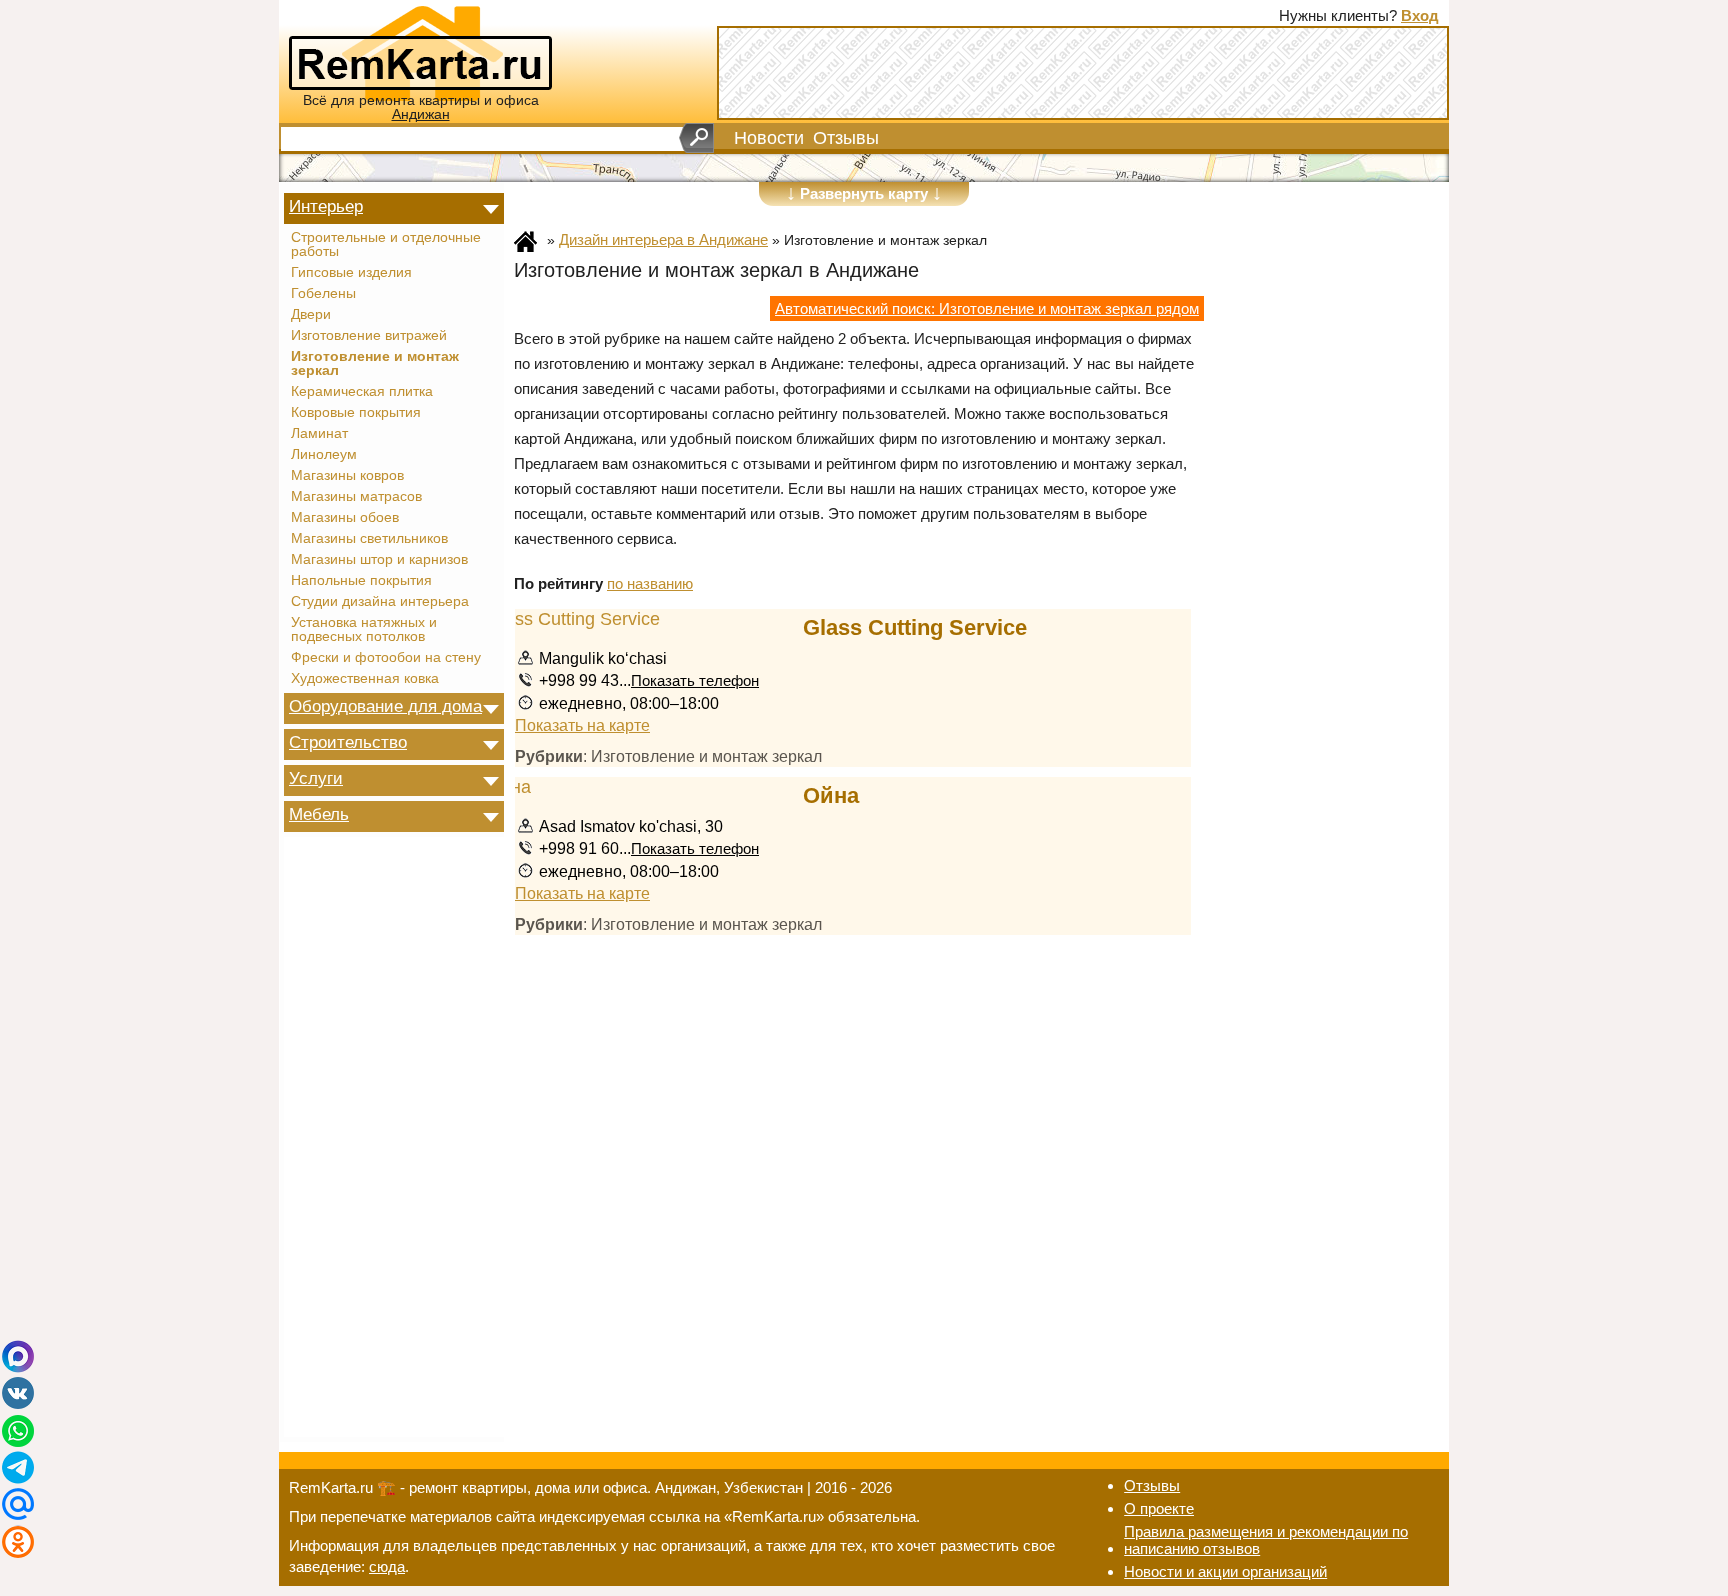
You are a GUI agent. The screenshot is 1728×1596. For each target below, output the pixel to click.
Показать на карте (582, 725)
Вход (1420, 15)
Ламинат (319, 434)
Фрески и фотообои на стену (386, 658)
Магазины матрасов (356, 497)
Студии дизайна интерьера (380, 602)
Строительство (348, 742)
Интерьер (326, 206)
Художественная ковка (365, 679)
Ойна (831, 795)
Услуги (316, 778)
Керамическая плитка (362, 392)
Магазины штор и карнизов (379, 560)
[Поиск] (696, 138)
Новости (769, 138)
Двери (311, 315)
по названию (650, 583)
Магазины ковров (347, 476)
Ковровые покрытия (356, 413)
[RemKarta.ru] (420, 51)
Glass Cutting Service (915, 627)
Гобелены (323, 294)
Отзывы (846, 138)
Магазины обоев (345, 518)
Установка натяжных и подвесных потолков (364, 630)
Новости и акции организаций (1225, 1571)
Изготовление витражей (369, 336)
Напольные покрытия (361, 581)
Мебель (319, 814)
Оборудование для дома (385, 706)
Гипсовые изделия (351, 273)
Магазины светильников (369, 539)
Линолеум (324, 455)
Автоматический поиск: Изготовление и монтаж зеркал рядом (987, 308)
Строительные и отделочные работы (386, 245)
